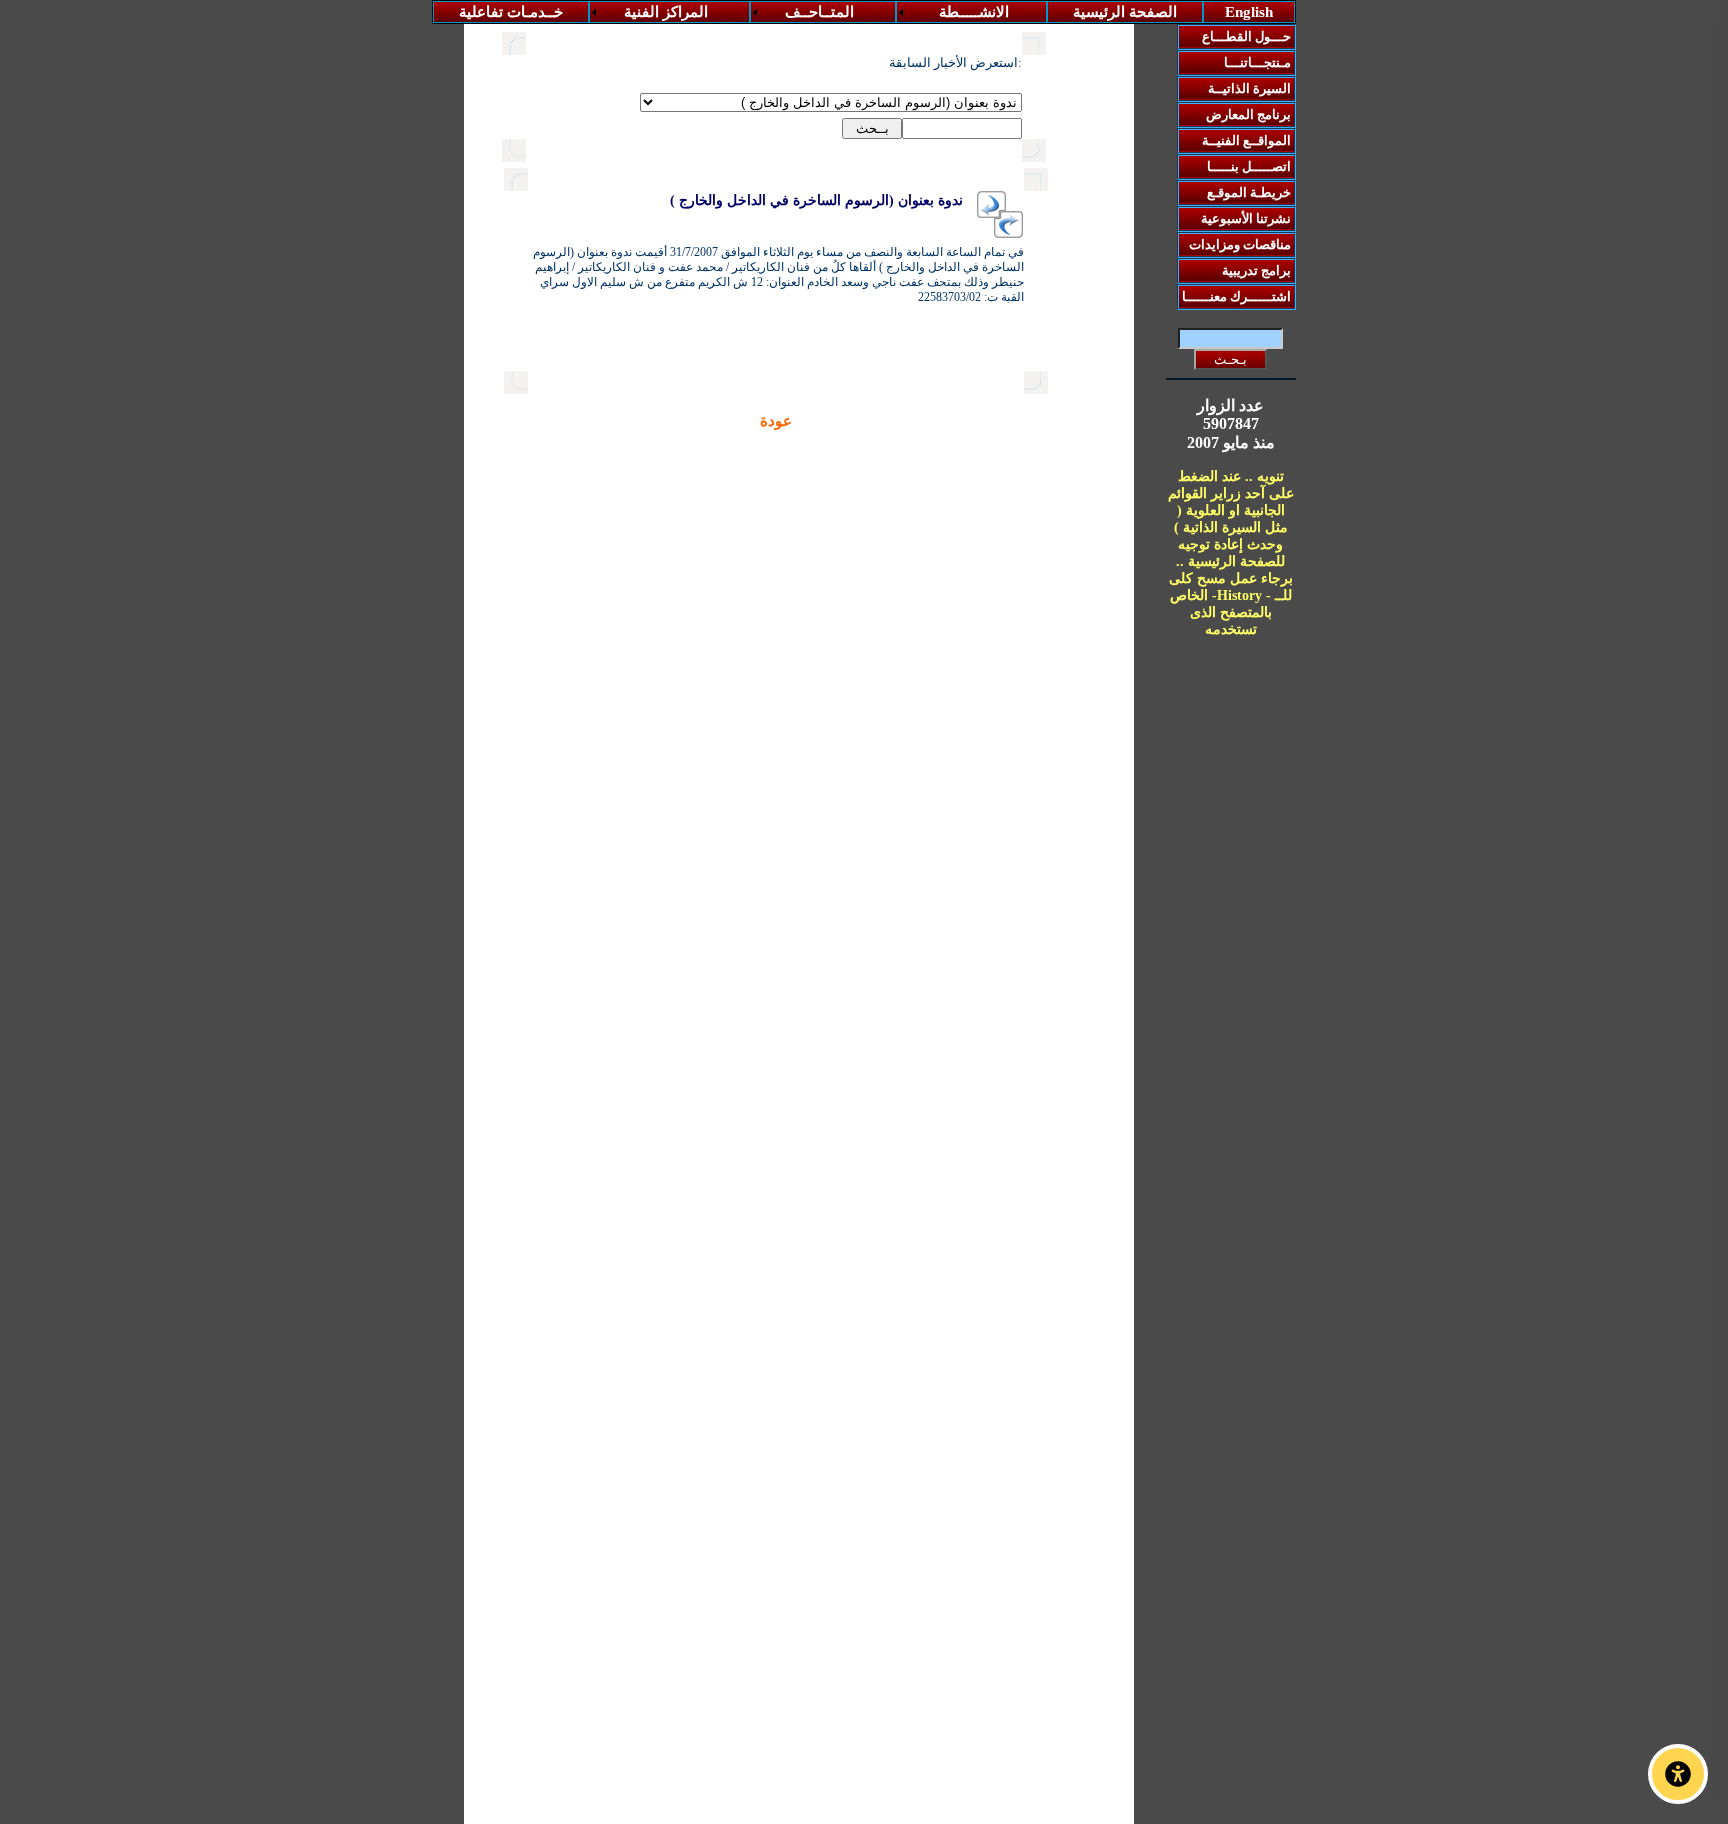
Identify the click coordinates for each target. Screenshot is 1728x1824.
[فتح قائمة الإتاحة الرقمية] (1678, 1774)
